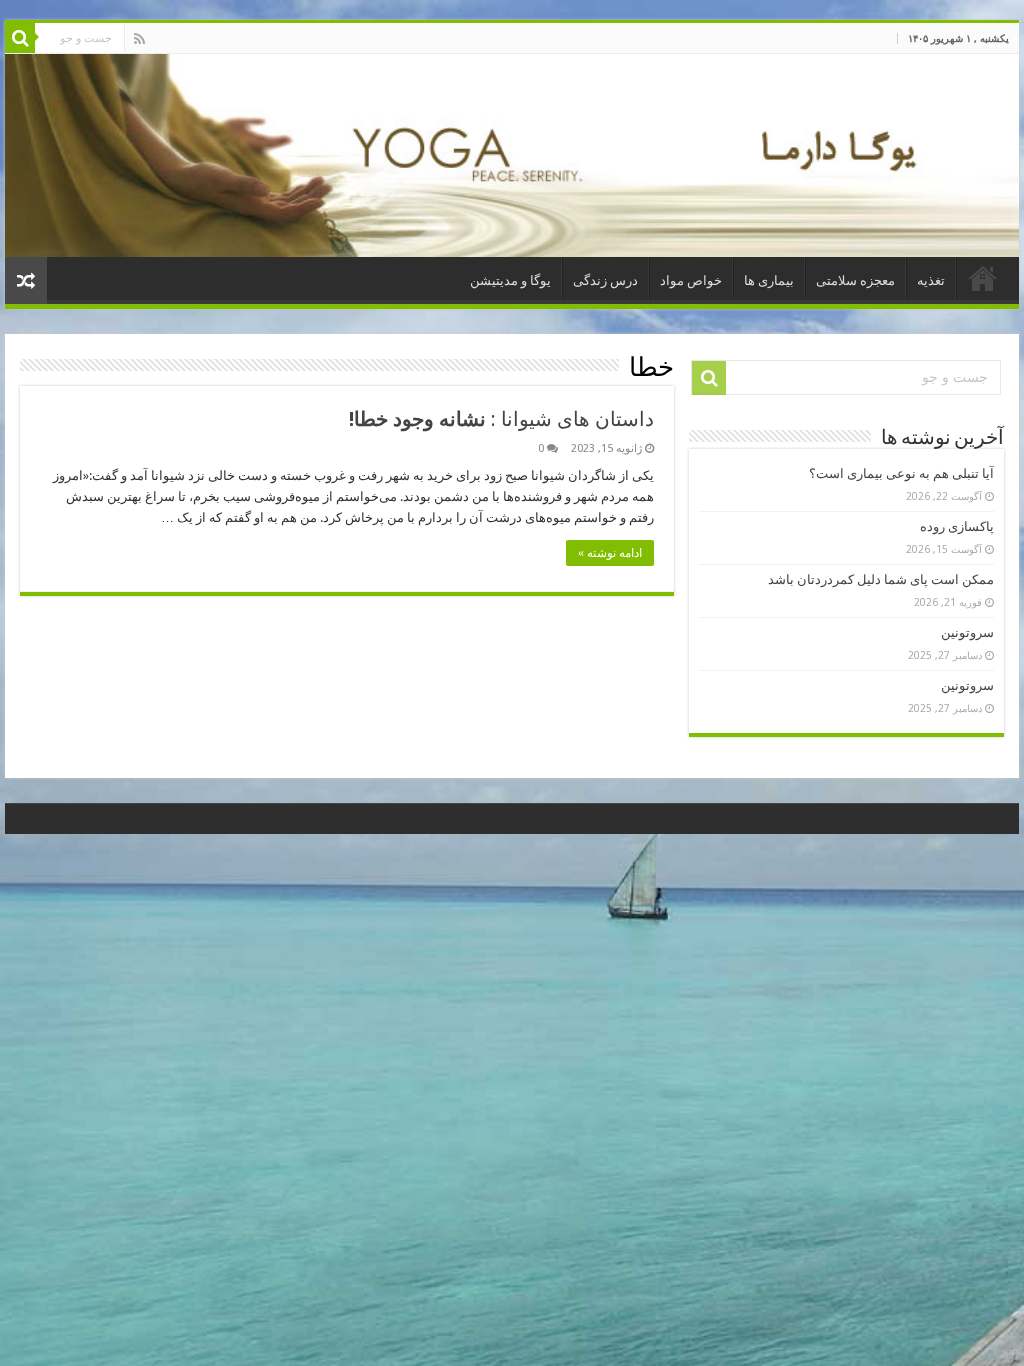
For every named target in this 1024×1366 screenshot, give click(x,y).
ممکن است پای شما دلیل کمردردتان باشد (881, 579)
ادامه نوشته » (610, 553)
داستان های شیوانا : (501, 419)
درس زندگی (605, 280)
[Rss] (139, 39)
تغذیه (931, 280)
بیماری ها (769, 280)
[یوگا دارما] (512, 155)
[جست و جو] (20, 38)
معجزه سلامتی (855, 280)
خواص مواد (691, 280)
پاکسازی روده (957, 526)
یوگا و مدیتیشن (510, 280)
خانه (983, 278)
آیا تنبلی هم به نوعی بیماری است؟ (901, 473)
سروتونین (967, 632)
